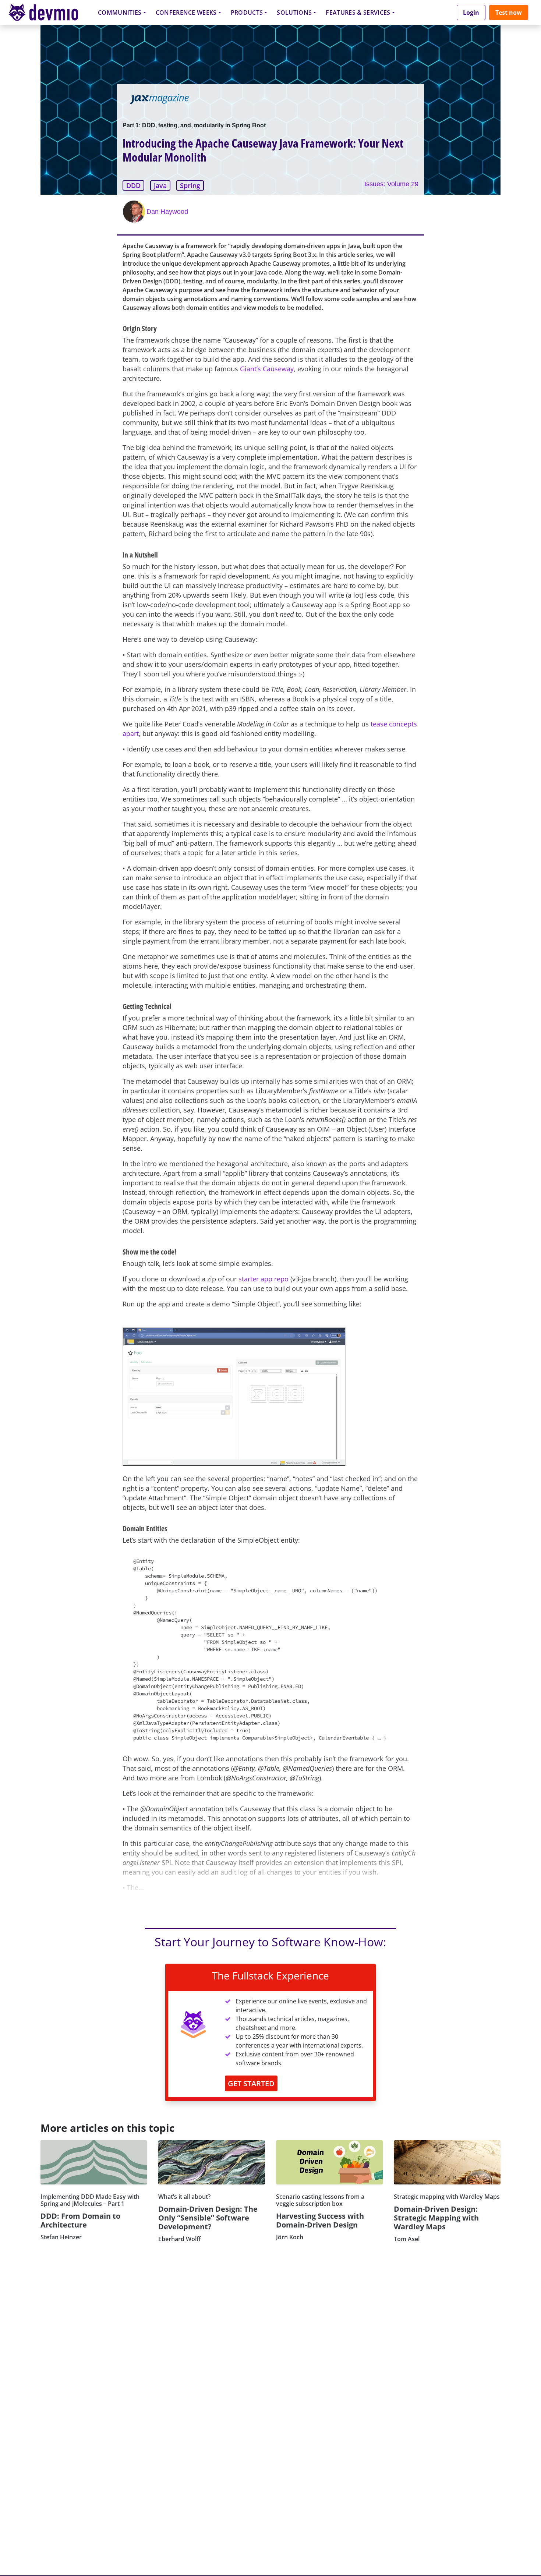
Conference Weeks (186, 13)
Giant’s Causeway (267, 369)
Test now (509, 13)
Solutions (294, 13)
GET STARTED (251, 2083)
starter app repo (264, 1279)
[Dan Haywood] (135, 212)
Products (247, 13)
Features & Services (358, 13)
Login (471, 13)
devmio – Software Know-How (49, 12)
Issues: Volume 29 (391, 184)
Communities (120, 13)
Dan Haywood (167, 212)
